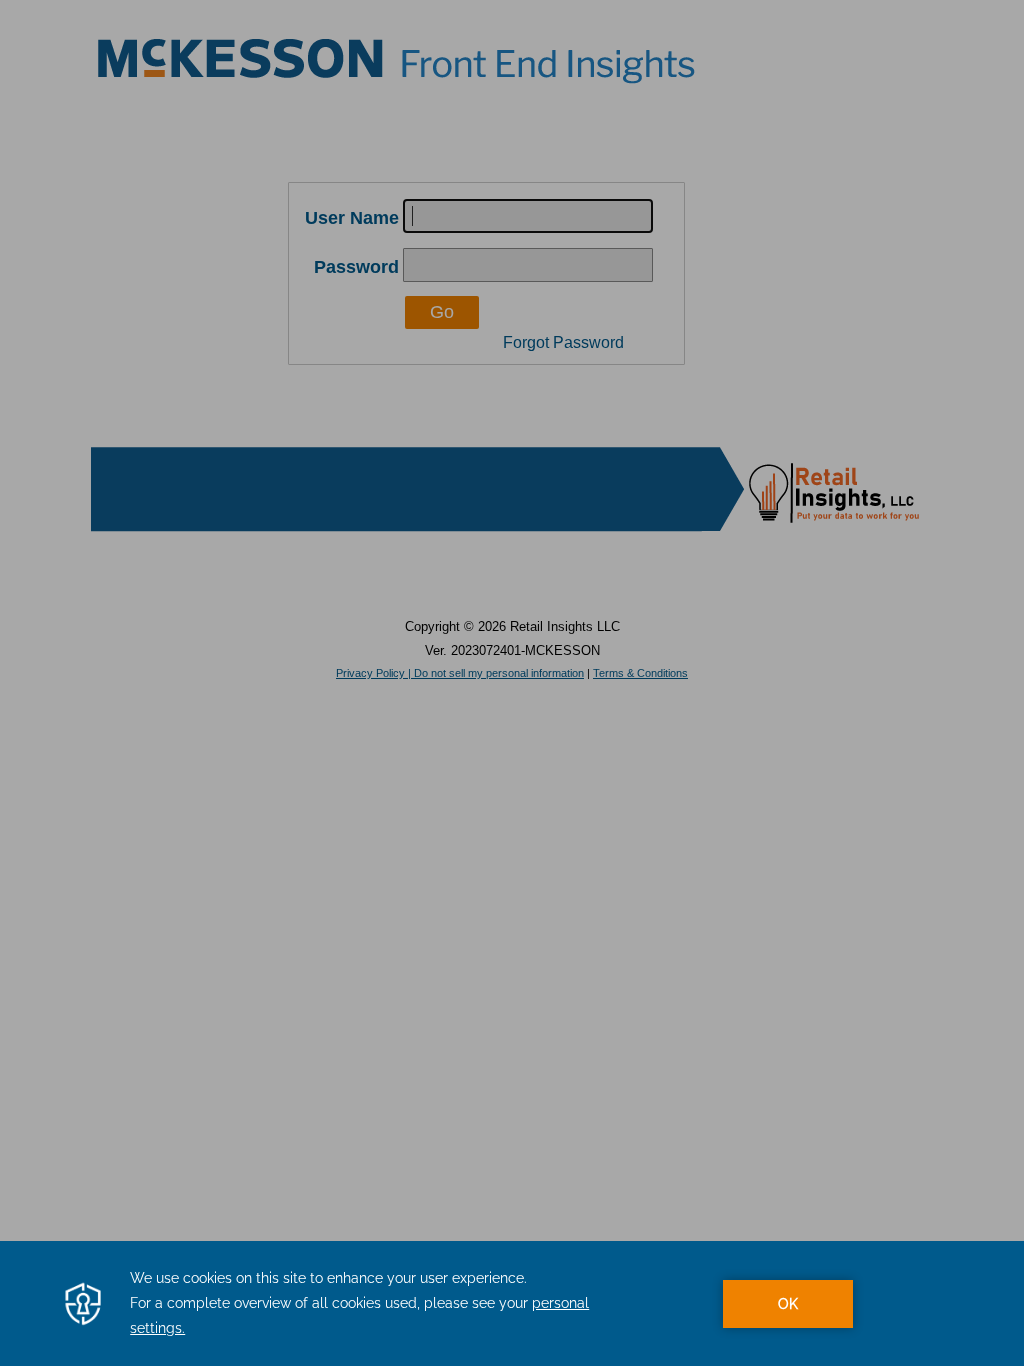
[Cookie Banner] (512, 1303)
